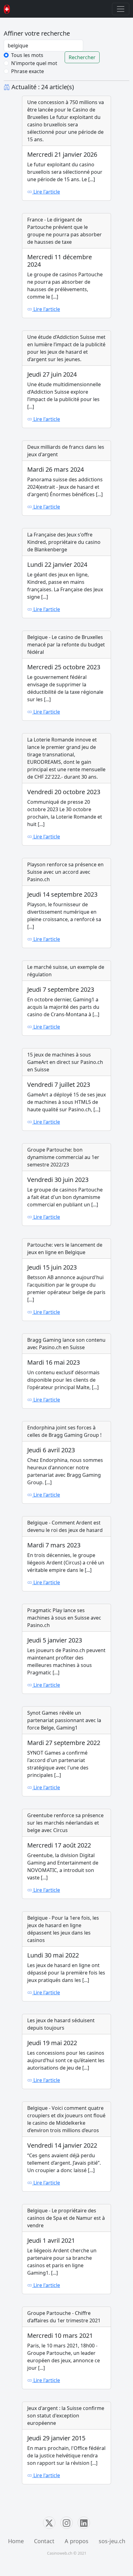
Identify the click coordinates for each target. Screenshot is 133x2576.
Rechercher (82, 57)
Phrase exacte (28, 71)
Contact (44, 2541)
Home (16, 2541)
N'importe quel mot (34, 63)
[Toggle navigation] (121, 9)
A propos (77, 2541)
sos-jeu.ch (112, 2541)
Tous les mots (27, 55)
